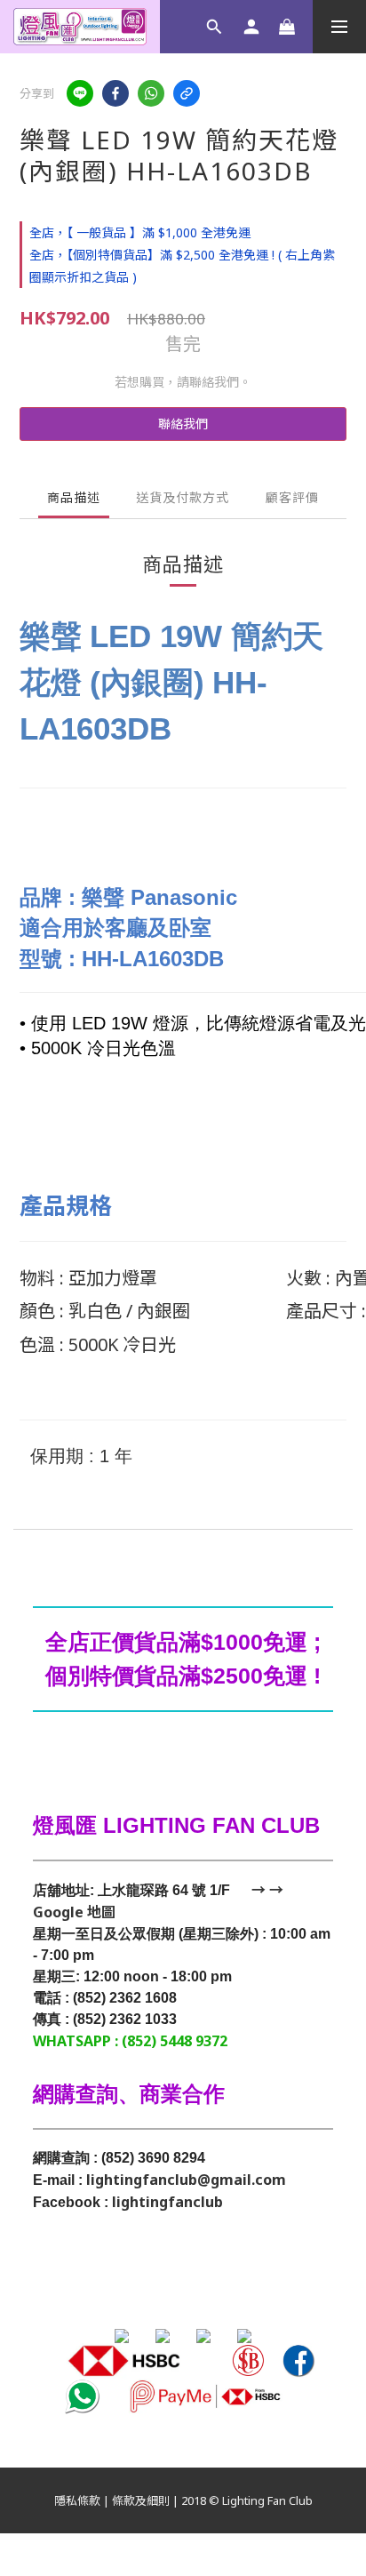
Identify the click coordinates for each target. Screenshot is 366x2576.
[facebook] (115, 93)
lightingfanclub (167, 2202)
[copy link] (187, 93)
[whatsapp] (151, 93)
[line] (80, 93)
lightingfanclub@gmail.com (186, 2180)
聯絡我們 (183, 424)
